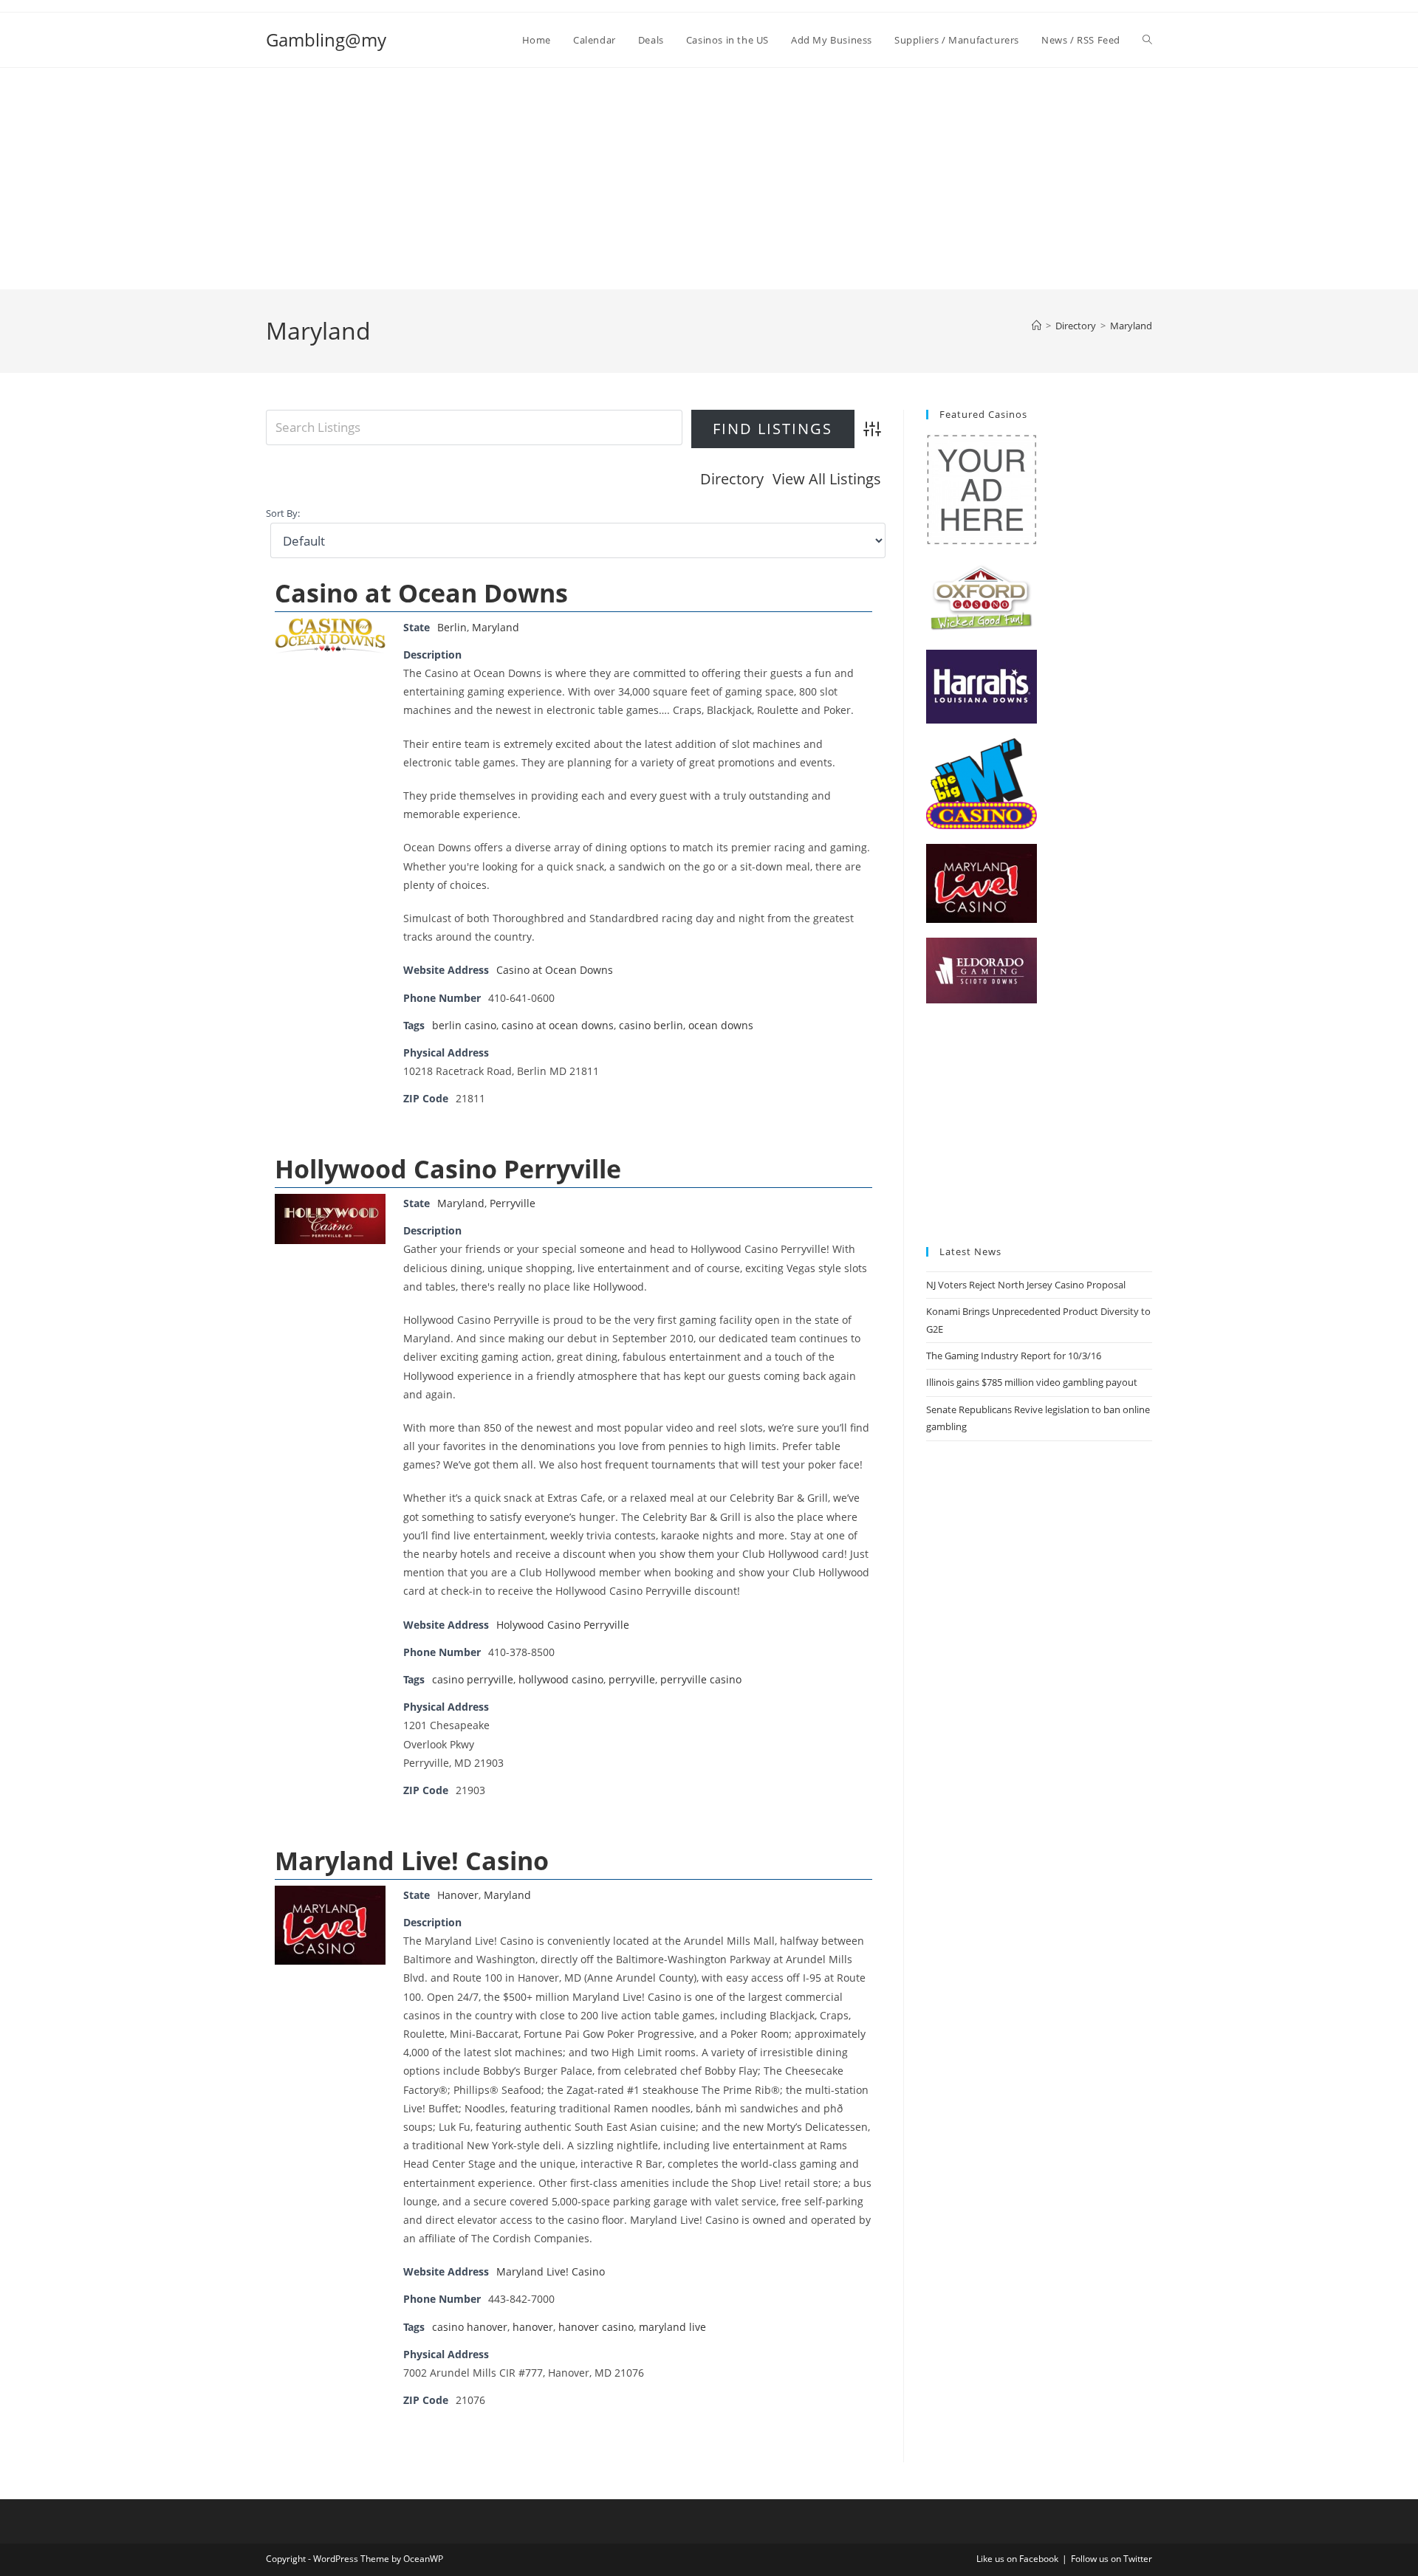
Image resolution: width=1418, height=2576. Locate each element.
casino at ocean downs (558, 1025)
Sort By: (283, 514)
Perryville (513, 1203)
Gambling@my (326, 40)
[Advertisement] (709, 179)
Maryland (1131, 326)
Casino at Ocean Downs (421, 593)
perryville (632, 1679)
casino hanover (470, 2327)
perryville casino (701, 1679)
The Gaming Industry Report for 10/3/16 (1014, 1356)
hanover (533, 2327)
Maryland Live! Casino (412, 1861)
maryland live (672, 2327)
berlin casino (464, 1025)
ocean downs (721, 1025)
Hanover (458, 1895)
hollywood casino (561, 1679)
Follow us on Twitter (1112, 2559)
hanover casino (596, 2327)
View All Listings (827, 479)
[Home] (1037, 326)
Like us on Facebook (1017, 2559)
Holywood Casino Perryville (563, 1625)
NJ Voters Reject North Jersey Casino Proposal (1026, 1285)
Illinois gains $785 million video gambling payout (1032, 1382)
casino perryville (473, 1679)
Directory (732, 479)
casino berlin (651, 1025)
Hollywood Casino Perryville (448, 1169)
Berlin (452, 627)
